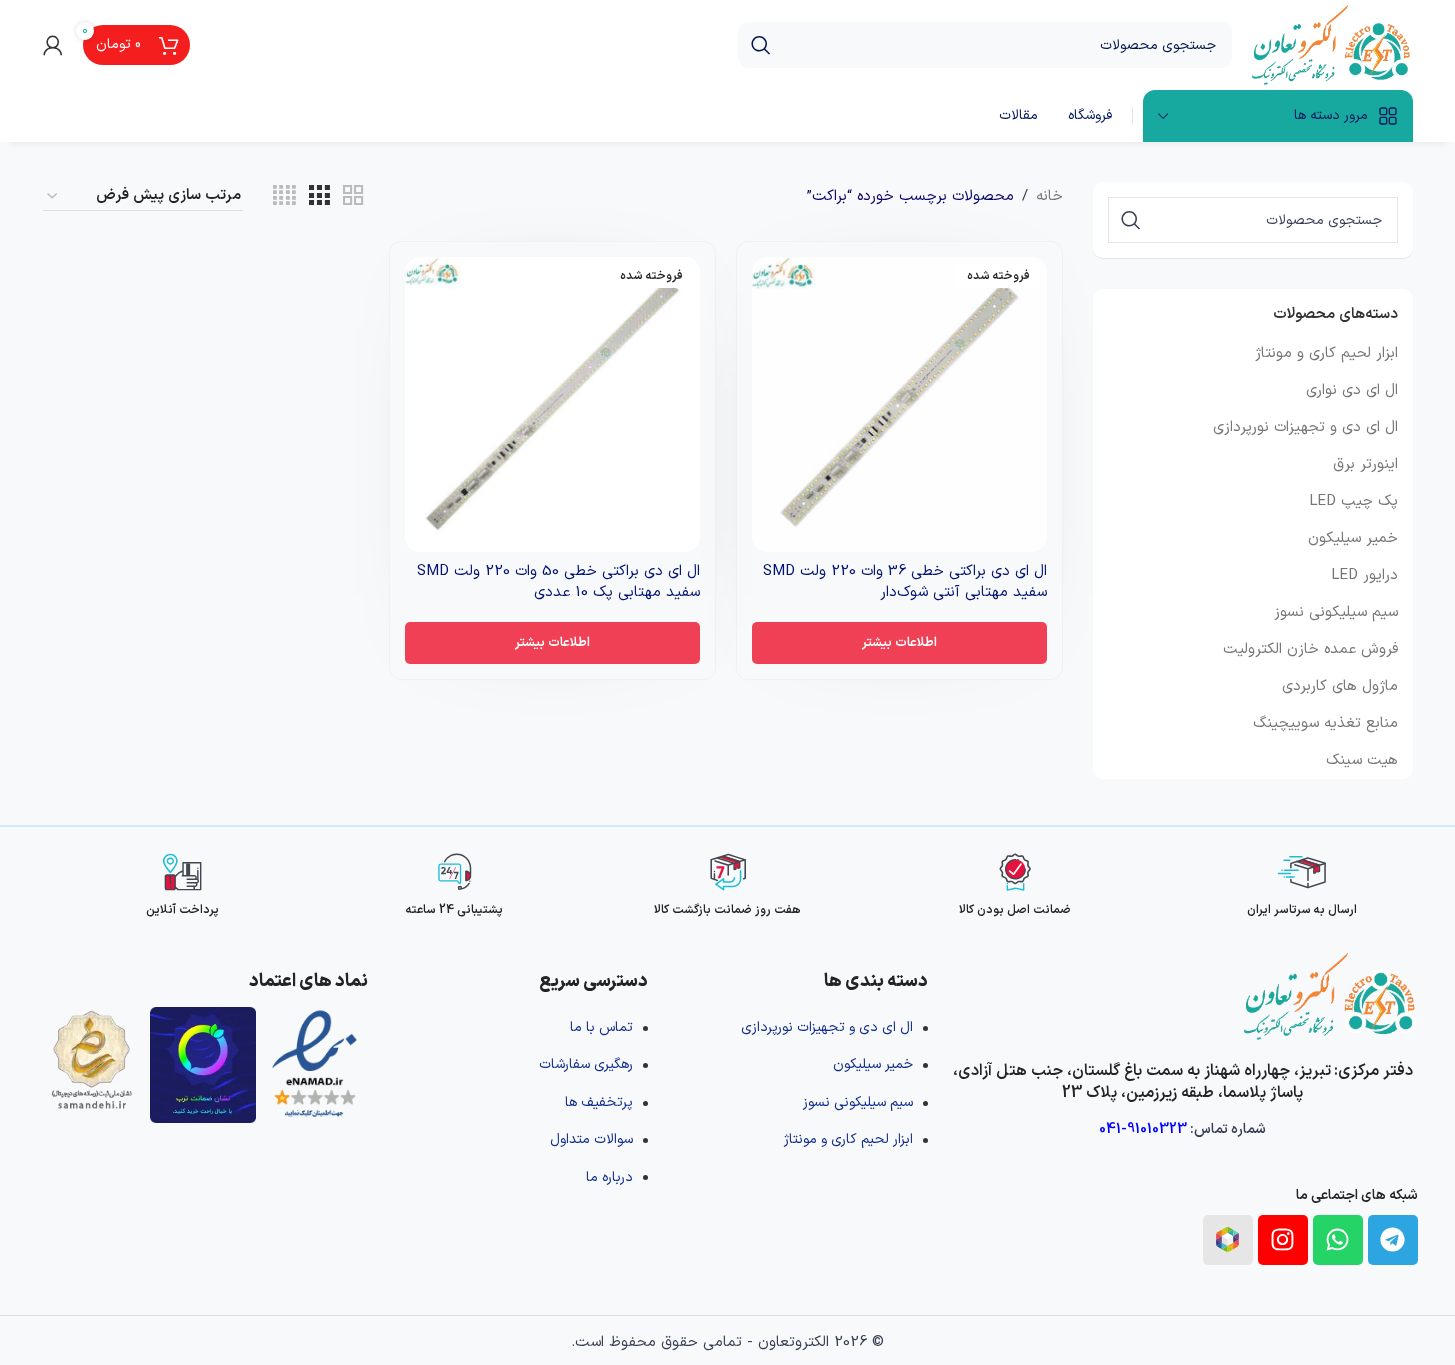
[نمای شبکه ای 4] (284, 196)
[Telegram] (1393, 1240)
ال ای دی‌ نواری (1352, 390)
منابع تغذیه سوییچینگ (1325, 723)
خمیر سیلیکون (1353, 538)
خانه (1049, 196)
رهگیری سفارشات (586, 1064)
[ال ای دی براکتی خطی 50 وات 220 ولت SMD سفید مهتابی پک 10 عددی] (552, 404)
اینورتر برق (1365, 464)
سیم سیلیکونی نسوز (1336, 612)
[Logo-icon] (1228, 1240)
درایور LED (1364, 575)
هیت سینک (1362, 760)
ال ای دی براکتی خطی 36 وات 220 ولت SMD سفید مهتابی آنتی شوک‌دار (905, 582)
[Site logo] (1332, 44)
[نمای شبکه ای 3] (319, 196)
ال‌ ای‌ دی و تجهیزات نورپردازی (1305, 427)
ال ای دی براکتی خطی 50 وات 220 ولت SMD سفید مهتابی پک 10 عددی (558, 582)
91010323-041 (1143, 1129)
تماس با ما (601, 1027)
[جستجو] (761, 45)
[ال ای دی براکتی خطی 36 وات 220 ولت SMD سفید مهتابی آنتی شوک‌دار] (899, 404)
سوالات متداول (591, 1139)
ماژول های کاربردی (1340, 686)
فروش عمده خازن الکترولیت (1310, 649)
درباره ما (609, 1177)
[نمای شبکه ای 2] (353, 196)
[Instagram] (1283, 1240)
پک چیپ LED (1353, 501)
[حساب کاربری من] (53, 45)
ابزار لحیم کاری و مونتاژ (1326, 353)
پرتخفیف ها (599, 1102)
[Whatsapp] (1338, 1240)
